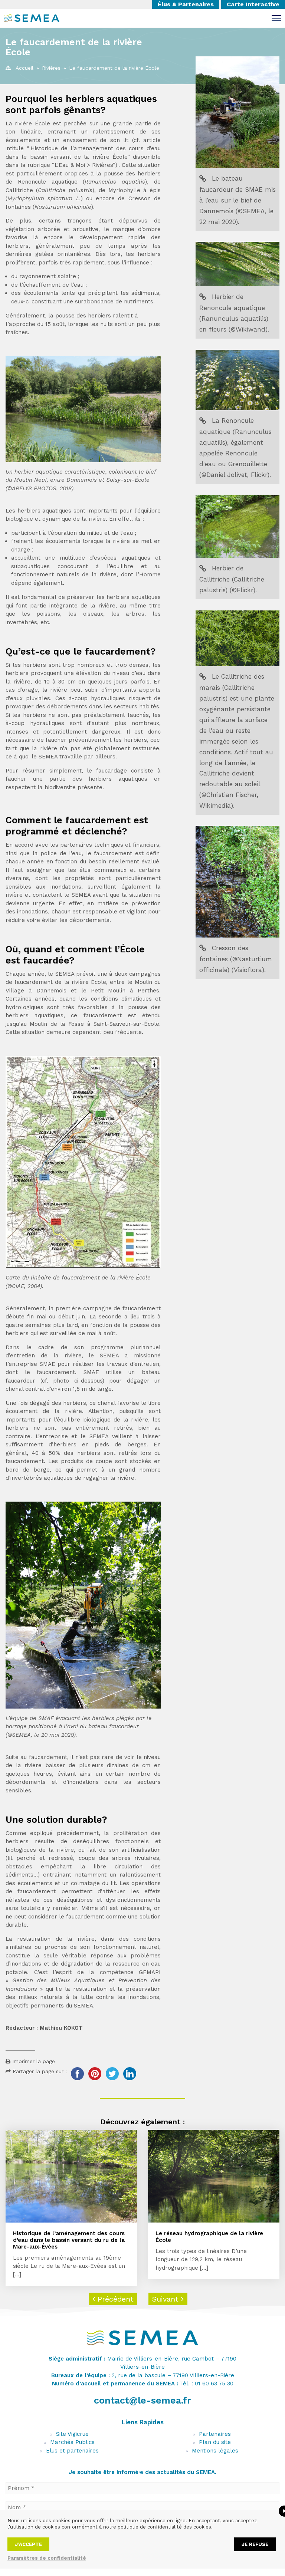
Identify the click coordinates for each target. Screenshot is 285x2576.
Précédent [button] (114, 2299)
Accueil (24, 68)
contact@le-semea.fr (142, 2400)
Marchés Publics (72, 2442)
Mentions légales (215, 2451)
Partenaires (215, 2434)
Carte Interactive (253, 4)
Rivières (51, 68)
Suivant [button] (167, 2299)
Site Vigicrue (72, 2434)
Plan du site (215, 2442)
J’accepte (28, 2544)
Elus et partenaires (72, 2451)
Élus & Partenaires (186, 4)
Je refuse (255, 2544)
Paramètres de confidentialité (47, 2558)
